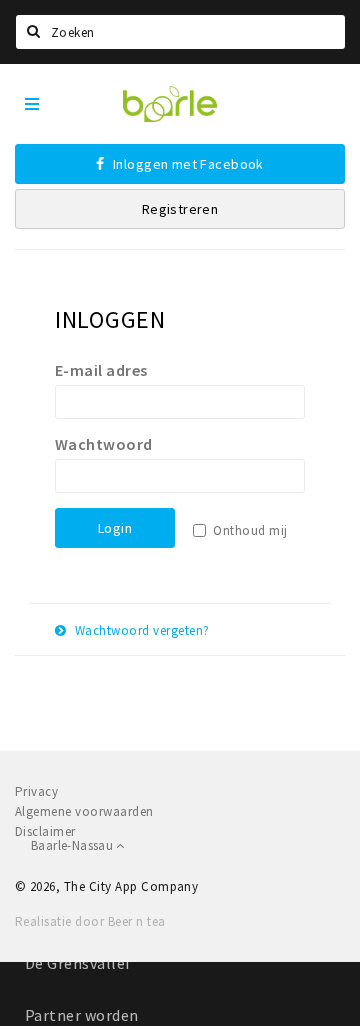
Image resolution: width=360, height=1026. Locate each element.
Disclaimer (45, 831)
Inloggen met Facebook (187, 164)
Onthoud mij (250, 530)
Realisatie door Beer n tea (90, 921)
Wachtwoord (104, 444)
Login (115, 528)
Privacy (36, 791)
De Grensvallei (77, 963)
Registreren (180, 209)
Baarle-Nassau (73, 845)
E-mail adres (101, 370)
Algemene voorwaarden (84, 811)
